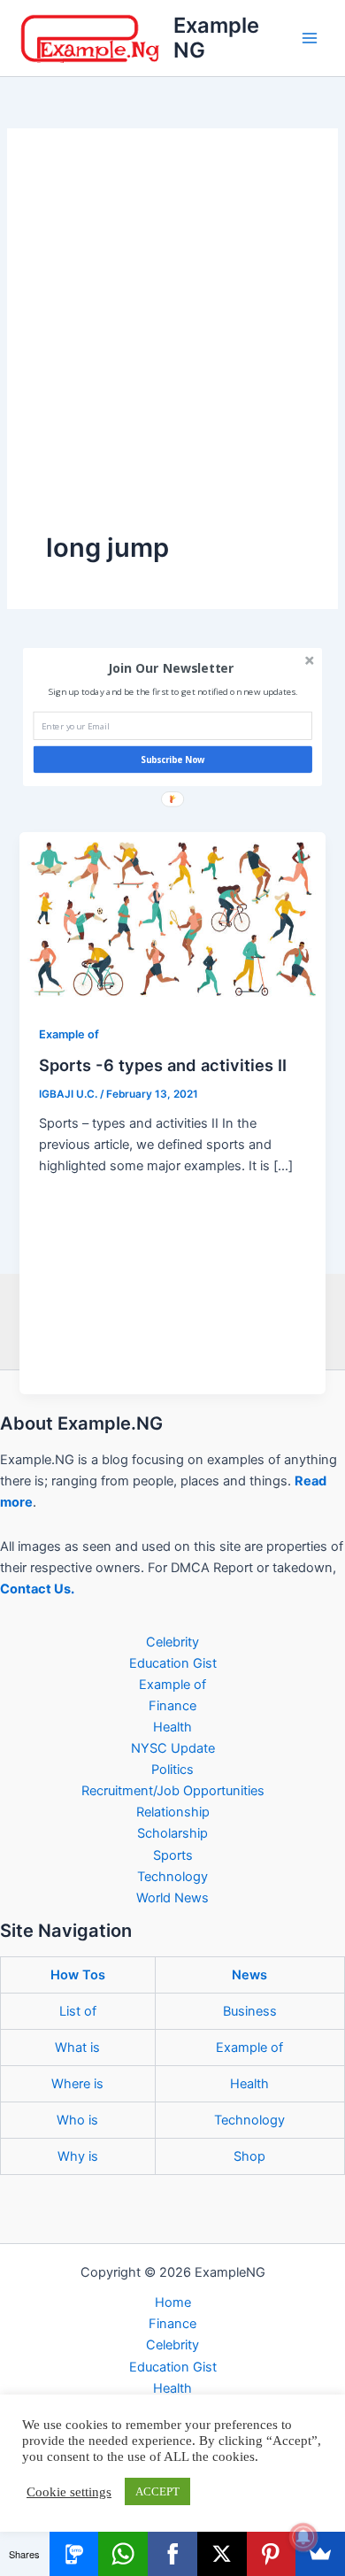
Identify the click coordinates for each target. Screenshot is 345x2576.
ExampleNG (216, 38)
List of (78, 2011)
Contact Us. (37, 1589)
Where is (77, 2084)
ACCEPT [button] (157, 2491)
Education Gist (173, 1663)
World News (172, 1898)
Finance (172, 1706)
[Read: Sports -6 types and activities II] (172, 917)
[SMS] (74, 2554)
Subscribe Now (173, 760)
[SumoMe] (320, 2554)
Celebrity (172, 1642)
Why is (78, 2156)
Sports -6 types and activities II (163, 1065)
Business (250, 2011)
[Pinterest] (272, 2554)
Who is (77, 2120)
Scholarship (172, 1833)
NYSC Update (173, 1748)
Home (173, 2302)
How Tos (78, 1975)
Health (172, 1727)
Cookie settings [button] (69, 2492)
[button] (171, 668)
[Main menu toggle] (310, 38)
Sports (173, 1855)
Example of (69, 1034)
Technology (172, 1877)
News (249, 1975)
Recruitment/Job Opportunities (173, 1791)
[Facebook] (172, 2554)
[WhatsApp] (123, 2554)
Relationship (173, 1812)
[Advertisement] (172, 349)
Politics (172, 1770)
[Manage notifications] (303, 2537)
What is (77, 2048)
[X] (222, 2554)
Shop (249, 2156)
